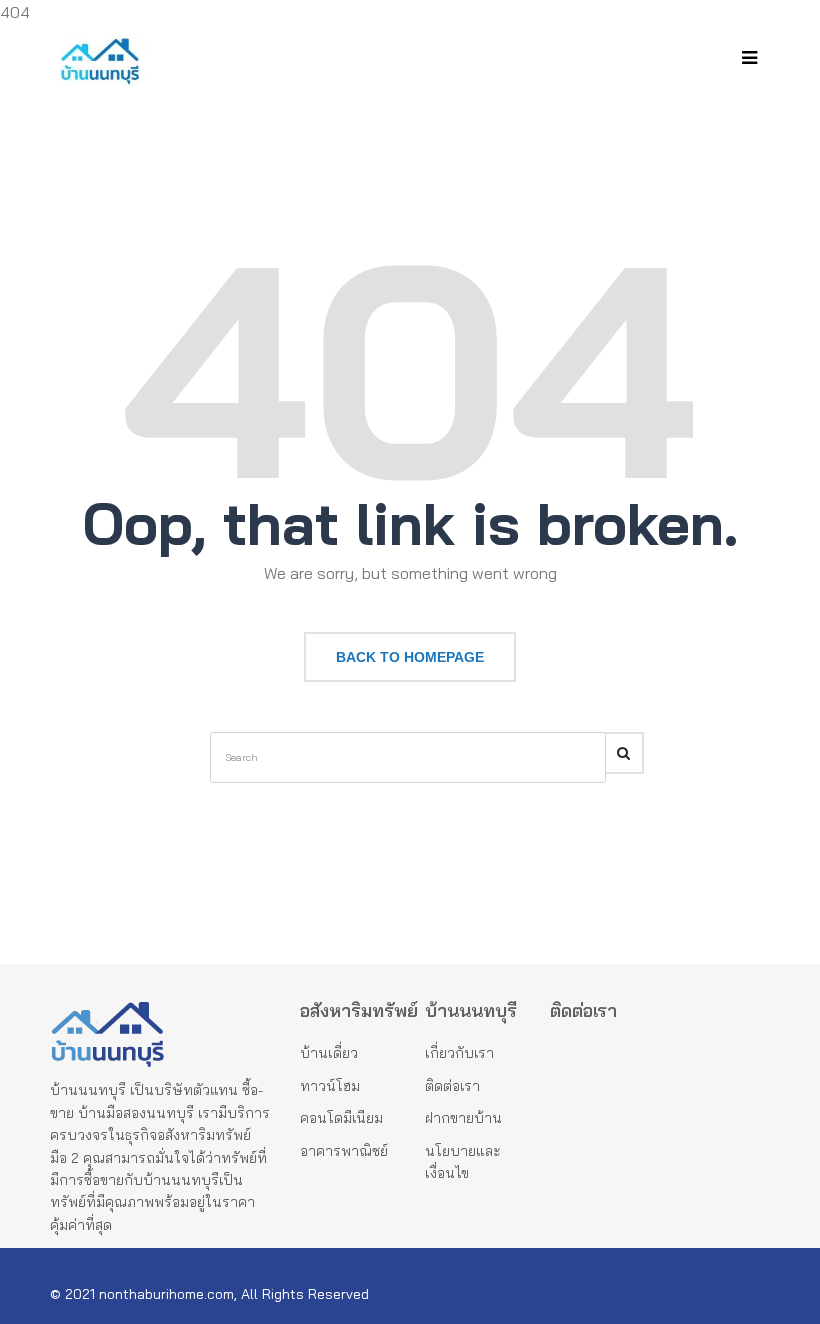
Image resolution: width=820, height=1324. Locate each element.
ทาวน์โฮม (330, 1086)
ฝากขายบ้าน (463, 1118)
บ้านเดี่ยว (329, 1053)
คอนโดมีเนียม (341, 1118)
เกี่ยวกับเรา (459, 1053)
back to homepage (410, 657)
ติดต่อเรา (452, 1086)
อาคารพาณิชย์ (344, 1151)
